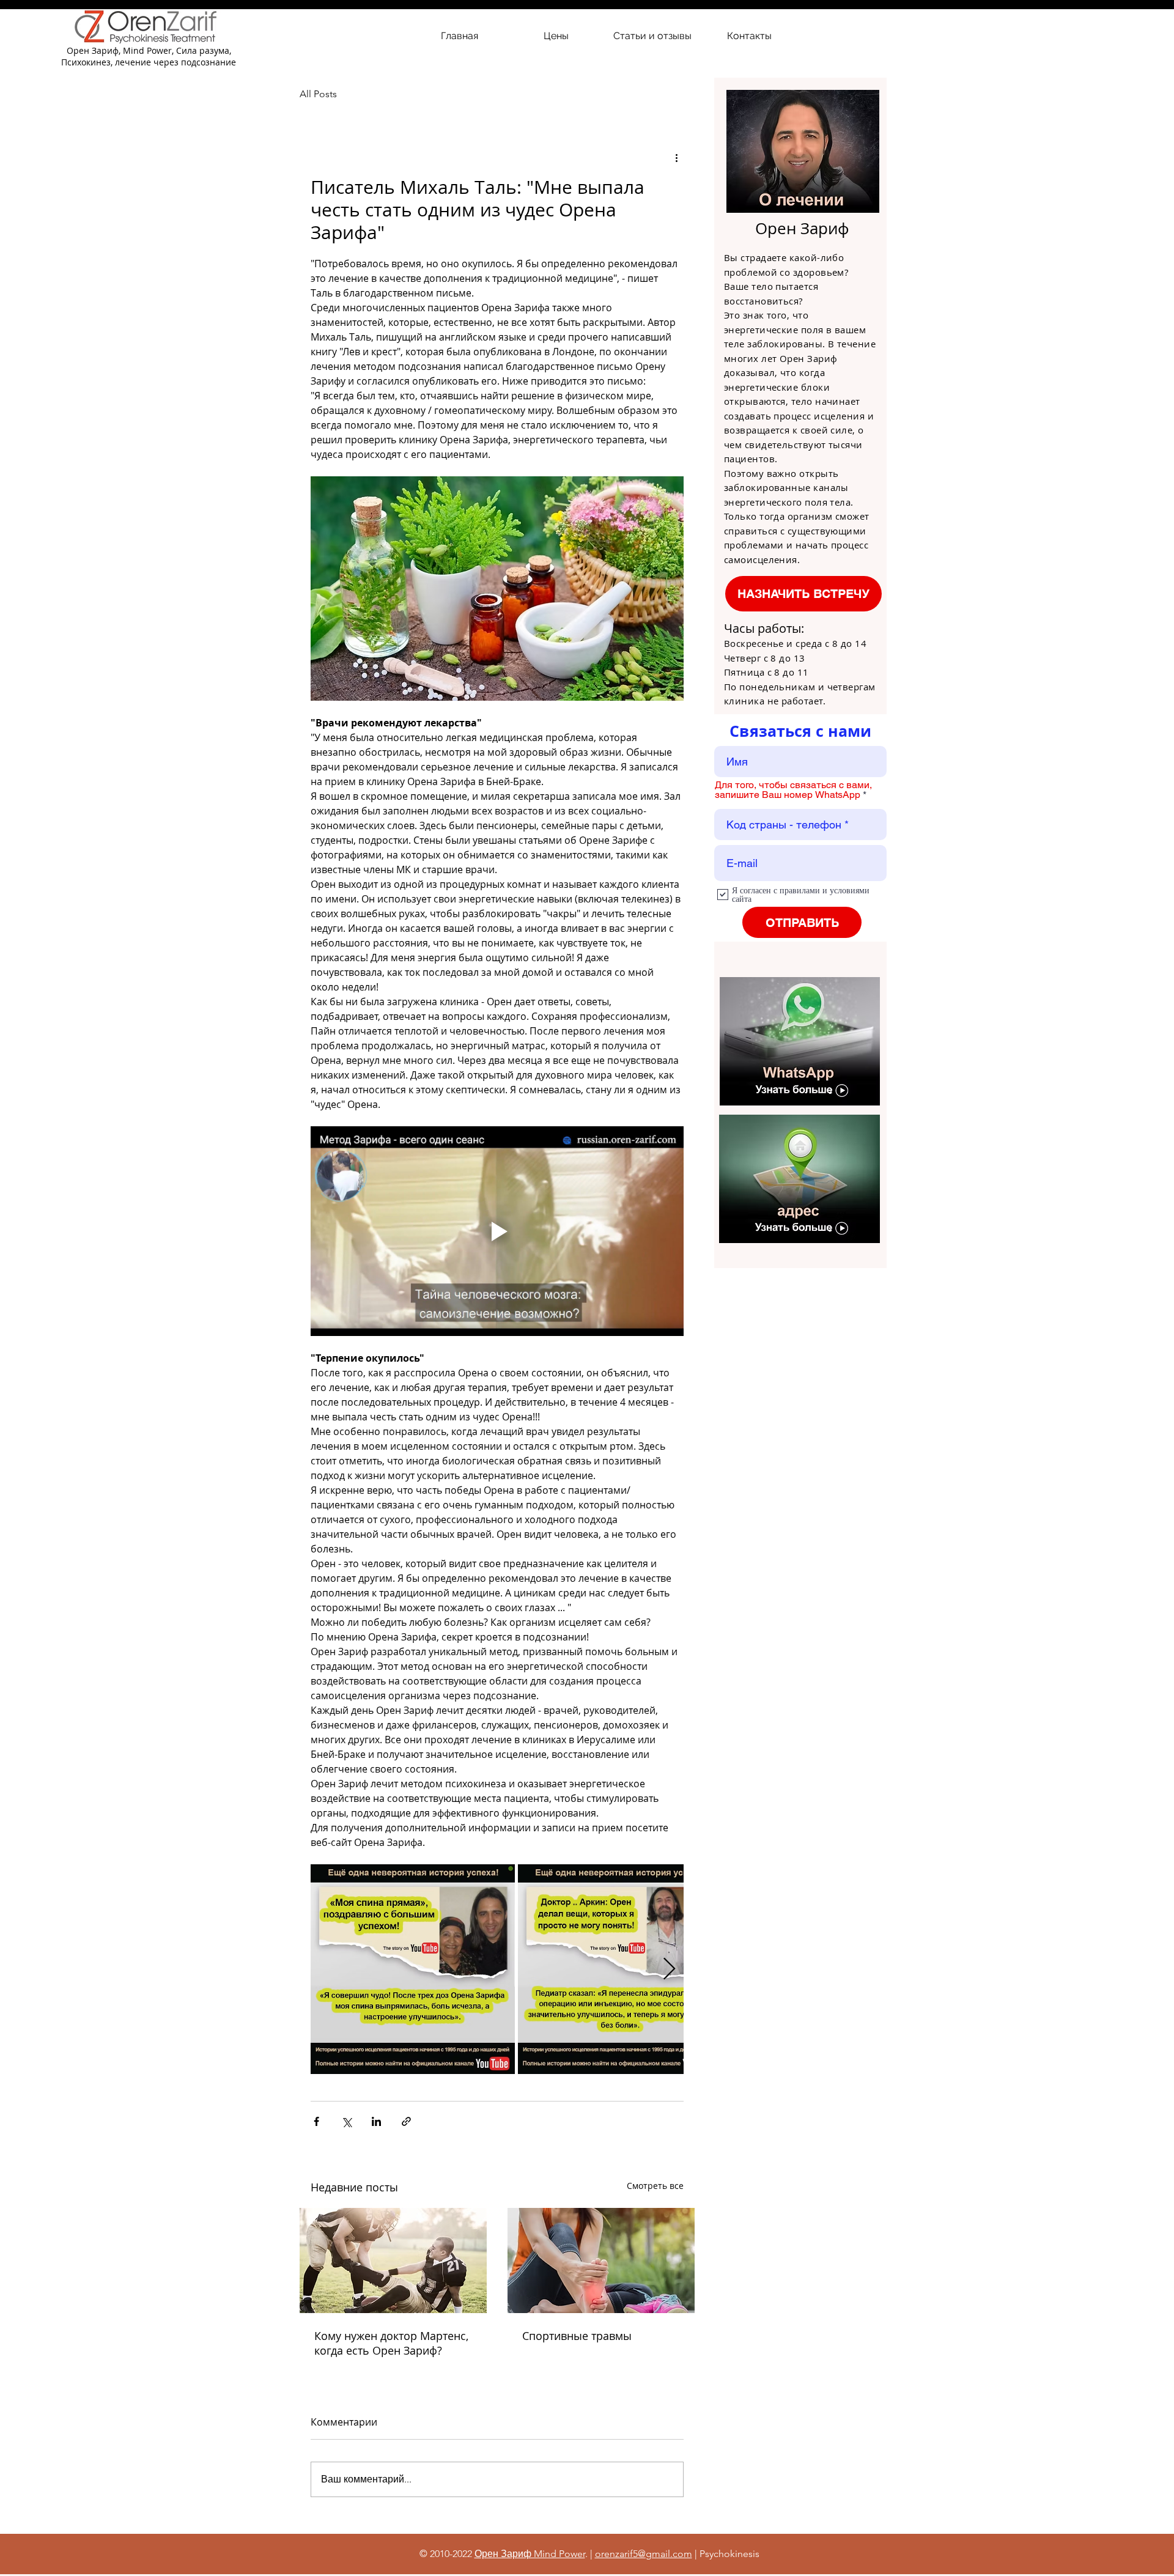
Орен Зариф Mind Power (530, 2554)
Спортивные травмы (577, 2336)
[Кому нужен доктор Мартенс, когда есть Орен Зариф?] (393, 2260)
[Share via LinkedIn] (376, 2121)
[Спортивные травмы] (601, 2260)
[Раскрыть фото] (413, 1969)
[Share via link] (406, 2121)
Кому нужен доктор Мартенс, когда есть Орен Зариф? (391, 2343)
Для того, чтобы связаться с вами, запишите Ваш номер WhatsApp (793, 790)
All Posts (318, 94)
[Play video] (497, 1231)
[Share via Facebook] (316, 2121)
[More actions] (676, 158)
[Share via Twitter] (346, 2121)
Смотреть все (655, 2186)
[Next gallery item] (669, 1969)
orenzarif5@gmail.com (644, 2554)
